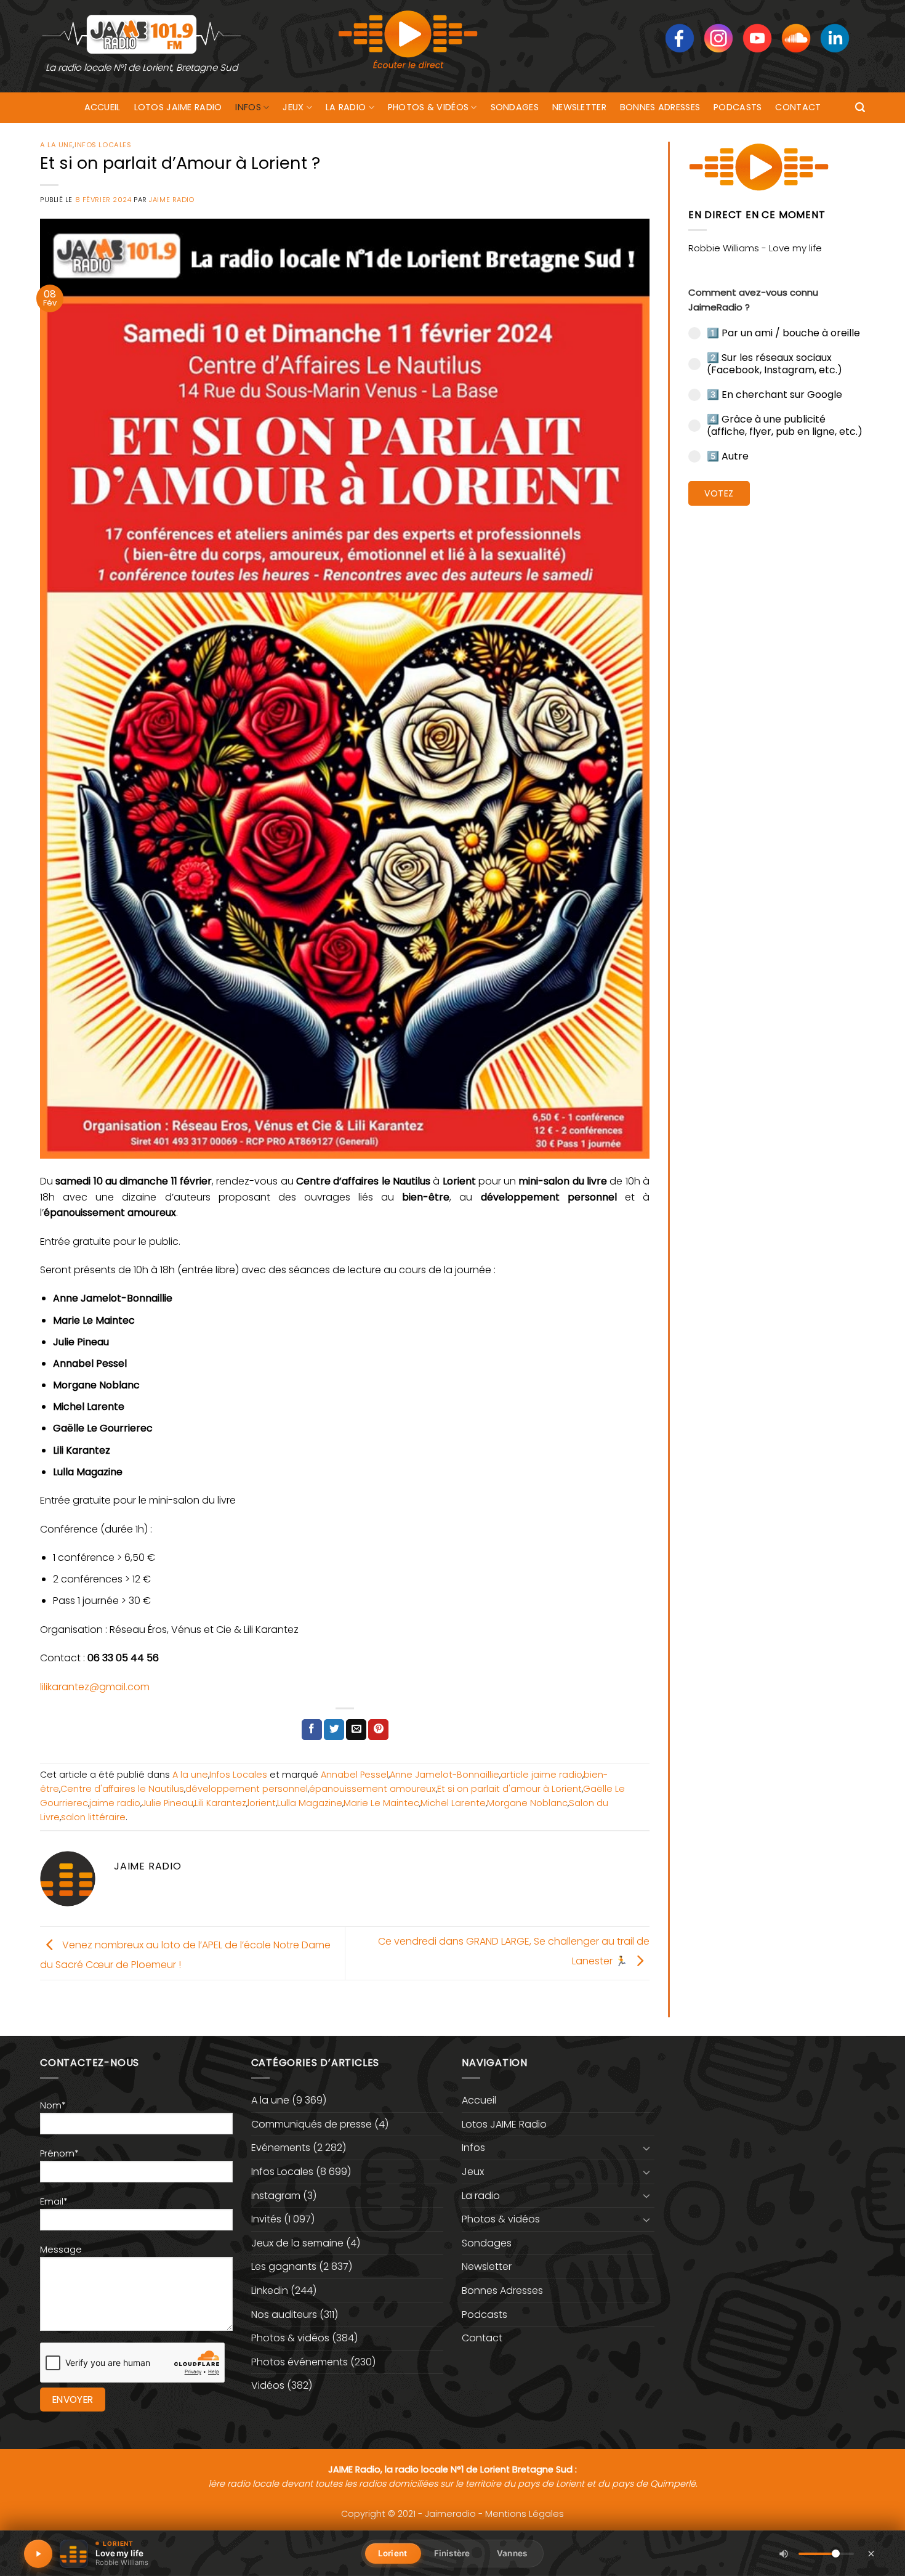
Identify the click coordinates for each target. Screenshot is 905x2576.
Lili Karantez (220, 1803)
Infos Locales (103, 145)
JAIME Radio (171, 200)
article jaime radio (541, 1775)
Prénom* (59, 2153)
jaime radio (115, 1803)
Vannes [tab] (512, 2553)
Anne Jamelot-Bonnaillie (444, 1775)
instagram (276, 2196)
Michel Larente (453, 1803)
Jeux (293, 107)
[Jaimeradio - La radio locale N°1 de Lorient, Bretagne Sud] (142, 34)
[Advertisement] (777, 705)
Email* (54, 2201)
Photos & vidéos (428, 107)
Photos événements (300, 2362)
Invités (266, 2219)
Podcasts (738, 107)
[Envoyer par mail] (356, 1730)
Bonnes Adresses (660, 107)
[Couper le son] (784, 2554)
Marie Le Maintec (381, 1803)
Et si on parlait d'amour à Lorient (509, 1789)
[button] (860, 107)
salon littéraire (93, 1817)
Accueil (103, 107)
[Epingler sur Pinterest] (378, 1730)
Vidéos (268, 2385)
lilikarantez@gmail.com (95, 1687)
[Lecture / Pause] (38, 2554)
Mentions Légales (525, 2514)
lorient (262, 1803)
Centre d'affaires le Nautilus (122, 1789)
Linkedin (270, 2290)
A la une (56, 145)
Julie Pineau (167, 1803)
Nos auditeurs (284, 2315)
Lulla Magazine (310, 1803)
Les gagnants (284, 2266)
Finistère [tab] (452, 2553)
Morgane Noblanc (527, 1803)
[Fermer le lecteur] (871, 2553)
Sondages (515, 107)
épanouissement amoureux (372, 1789)
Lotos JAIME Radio (178, 107)
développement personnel (247, 1789)
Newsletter (579, 107)
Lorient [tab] (392, 2553)
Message (61, 2250)
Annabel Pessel (355, 1775)
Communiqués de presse (312, 2124)
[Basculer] (647, 2148)
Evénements (281, 2148)
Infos (248, 107)
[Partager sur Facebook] (312, 1730)
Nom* (53, 2105)
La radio (346, 107)
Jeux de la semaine (297, 2243)
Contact (798, 107)
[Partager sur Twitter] (334, 1730)
